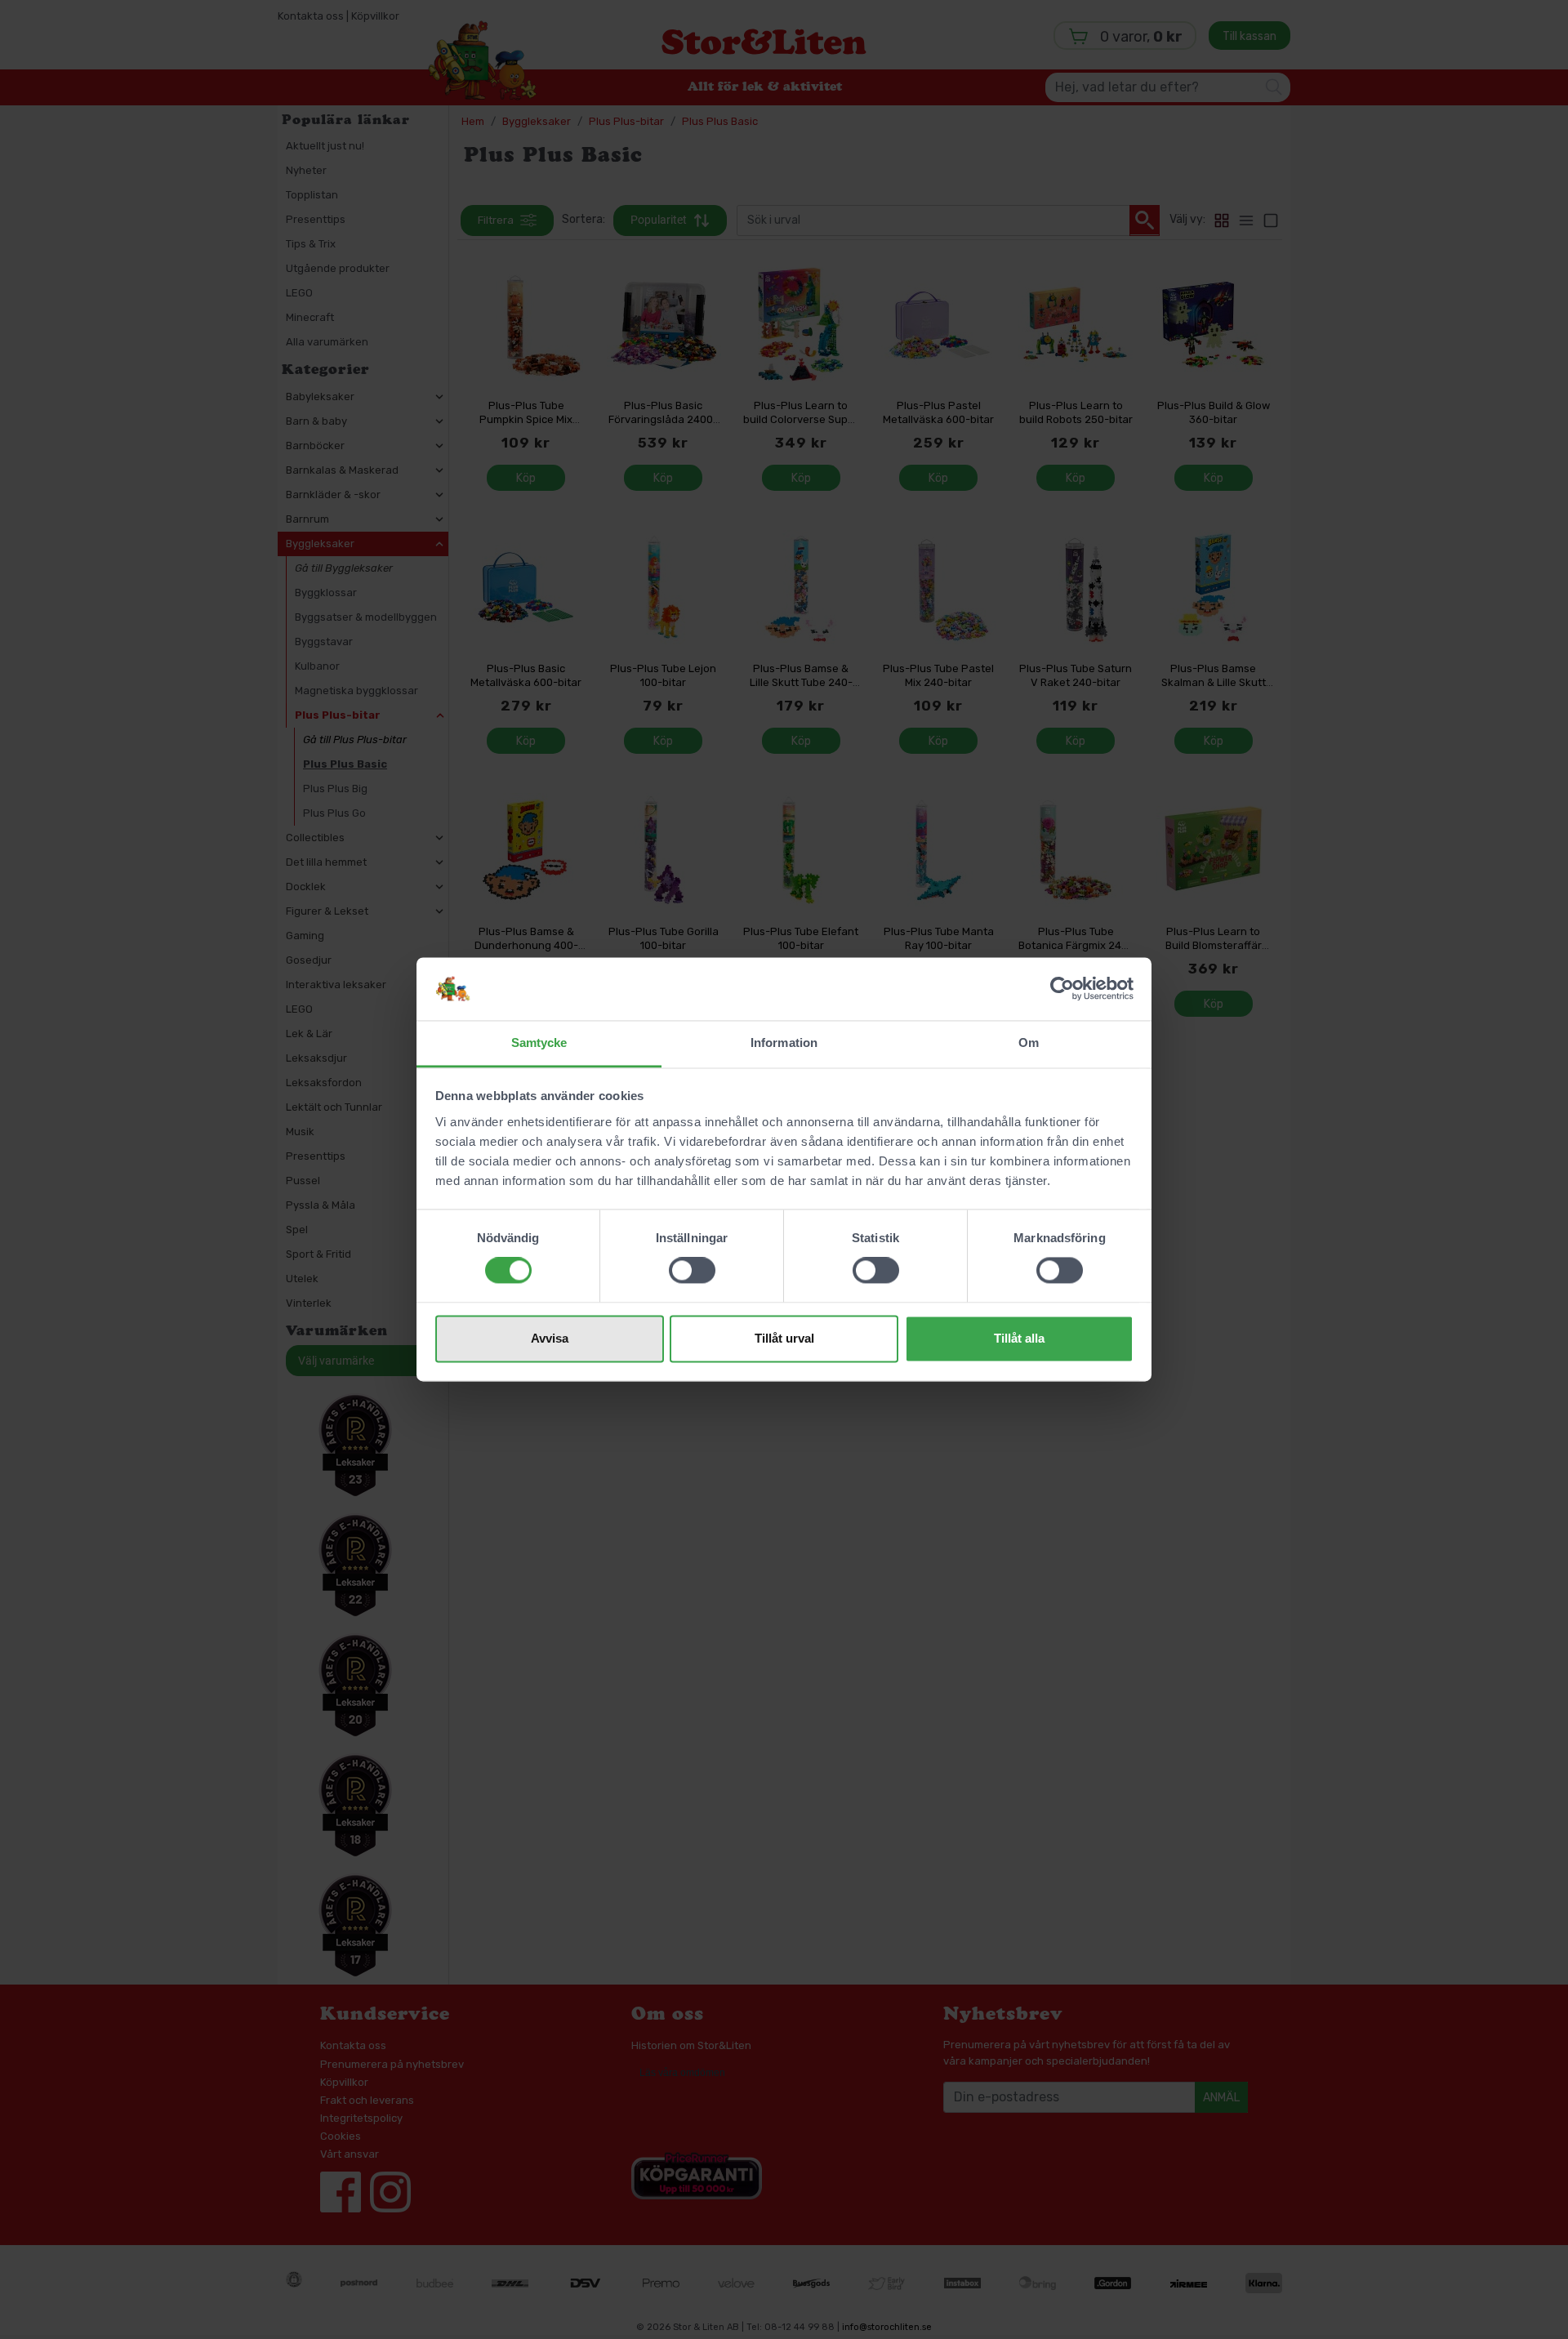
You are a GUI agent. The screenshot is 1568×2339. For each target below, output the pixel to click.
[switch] (692, 1271)
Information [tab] (784, 1043)
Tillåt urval (784, 1338)
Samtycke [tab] (539, 1043)
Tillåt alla (1019, 1338)
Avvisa (550, 1338)
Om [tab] (1029, 1043)
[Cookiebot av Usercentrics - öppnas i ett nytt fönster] (1062, 989)
